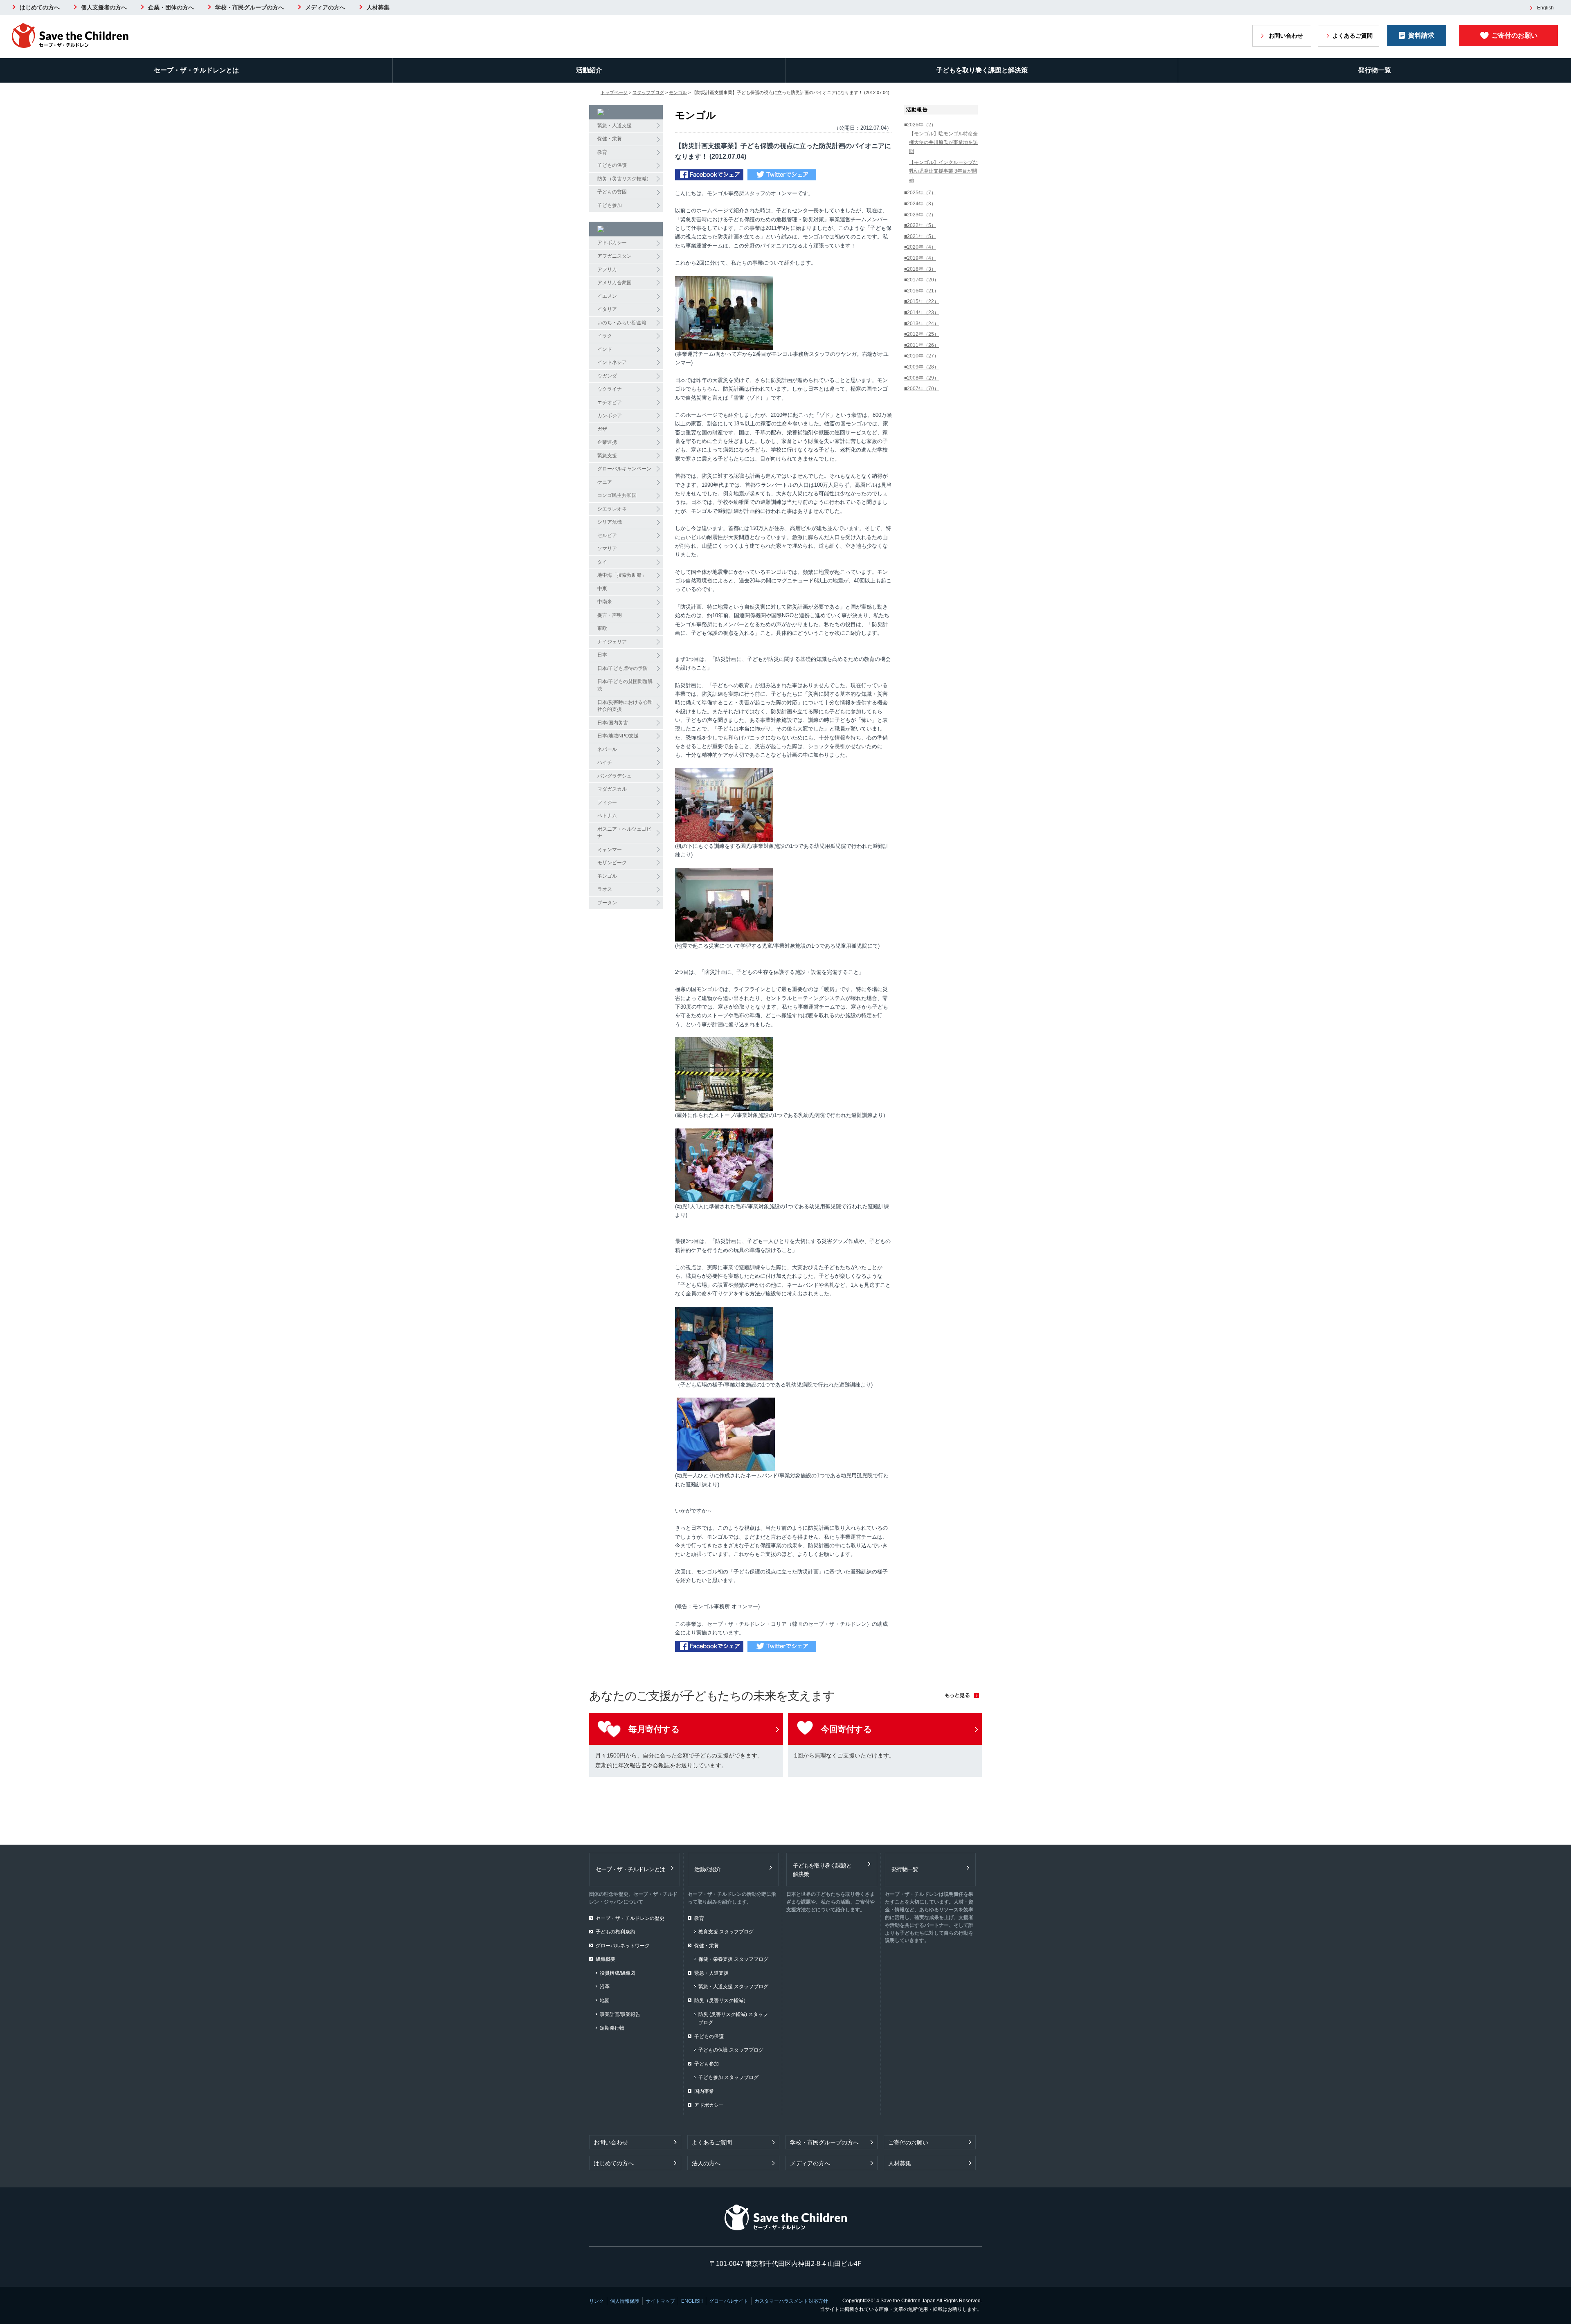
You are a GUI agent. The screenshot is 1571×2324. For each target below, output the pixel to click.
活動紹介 (589, 70)
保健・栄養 (610, 139)
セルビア (607, 535)
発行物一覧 (1375, 70)
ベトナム (607, 816)
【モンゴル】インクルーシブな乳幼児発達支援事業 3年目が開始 (943, 171)
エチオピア (610, 402)
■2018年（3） (920, 269)
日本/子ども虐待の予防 (622, 668)
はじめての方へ (40, 7)
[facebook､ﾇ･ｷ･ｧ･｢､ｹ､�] (709, 176)
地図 (605, 2000)
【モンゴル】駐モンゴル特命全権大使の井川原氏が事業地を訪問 (943, 143)
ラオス (605, 889)
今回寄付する (846, 1729)
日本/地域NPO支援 (618, 736)
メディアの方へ (325, 7)
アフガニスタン (614, 256)
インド (605, 349)
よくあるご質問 (1353, 36)
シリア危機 (610, 522)
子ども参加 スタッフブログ (728, 2077)
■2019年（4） (920, 258)
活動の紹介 (708, 1869)
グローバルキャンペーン (624, 469)
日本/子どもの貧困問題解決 (625, 685)
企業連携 (607, 442)
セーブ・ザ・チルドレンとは (196, 70)
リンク (596, 2301)
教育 (602, 152)
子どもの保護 (612, 165)
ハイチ (605, 762)
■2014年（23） (922, 312)
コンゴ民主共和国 (617, 495)
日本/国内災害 (613, 723)
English (1545, 8)
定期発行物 (612, 2028)
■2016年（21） (922, 291)
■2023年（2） (920, 215)
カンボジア (610, 416)
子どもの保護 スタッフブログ (731, 2050)
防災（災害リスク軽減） (624, 179)
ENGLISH (692, 2301)
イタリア (607, 309)
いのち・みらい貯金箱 (622, 323)
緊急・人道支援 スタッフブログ (733, 1987)
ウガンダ (607, 376)
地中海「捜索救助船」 (622, 575)
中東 (602, 589)
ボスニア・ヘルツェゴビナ (624, 833)
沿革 (605, 1987)
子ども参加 (610, 205)
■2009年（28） (922, 367)
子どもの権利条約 (615, 1932)
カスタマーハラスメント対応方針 (791, 2301)
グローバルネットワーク (623, 1946)
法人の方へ (706, 2163)
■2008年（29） (922, 378)
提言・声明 (610, 615)
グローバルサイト (729, 2301)
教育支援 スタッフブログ (726, 1932)
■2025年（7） (920, 193)
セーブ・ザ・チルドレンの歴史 (630, 1918)
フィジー (607, 802)
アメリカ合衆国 (614, 283)
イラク (605, 336)
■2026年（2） (920, 125)
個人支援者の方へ (104, 7)
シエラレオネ (612, 509)
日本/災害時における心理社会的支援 (625, 706)
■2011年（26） (922, 345)
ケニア (605, 482)
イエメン (607, 296)
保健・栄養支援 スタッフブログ (733, 1959)
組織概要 (605, 1959)
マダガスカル (612, 789)
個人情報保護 (625, 2301)
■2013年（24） (922, 324)
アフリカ (607, 270)
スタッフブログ (648, 92)
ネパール (607, 749)
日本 (602, 655)
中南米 (605, 602)
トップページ (614, 92)
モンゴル (678, 92)
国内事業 (704, 2091)
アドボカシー (612, 243)
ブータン (607, 903)
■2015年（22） (922, 301)
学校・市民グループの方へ (250, 7)
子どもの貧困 (612, 192)
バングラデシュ (614, 776)
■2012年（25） (922, 334)
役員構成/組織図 (618, 1973)
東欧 (602, 628)
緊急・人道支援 (614, 126)
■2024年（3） (920, 204)
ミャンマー (610, 850)
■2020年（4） (920, 247)
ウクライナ (610, 389)
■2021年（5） (920, 236)
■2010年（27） (922, 356)
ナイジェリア (612, 642)
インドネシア (612, 362)
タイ (602, 562)
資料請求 (1421, 35)
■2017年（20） (922, 280)
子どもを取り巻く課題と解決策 (982, 70)
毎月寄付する (654, 1729)
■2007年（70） (922, 389)
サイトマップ (660, 2301)
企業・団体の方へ (171, 7)
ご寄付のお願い (1515, 35)
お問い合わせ (1286, 36)
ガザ (602, 429)
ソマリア (607, 548)
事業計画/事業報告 (620, 2014)
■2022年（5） (920, 225)
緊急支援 (607, 456)
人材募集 (378, 7)
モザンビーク (612, 863)
